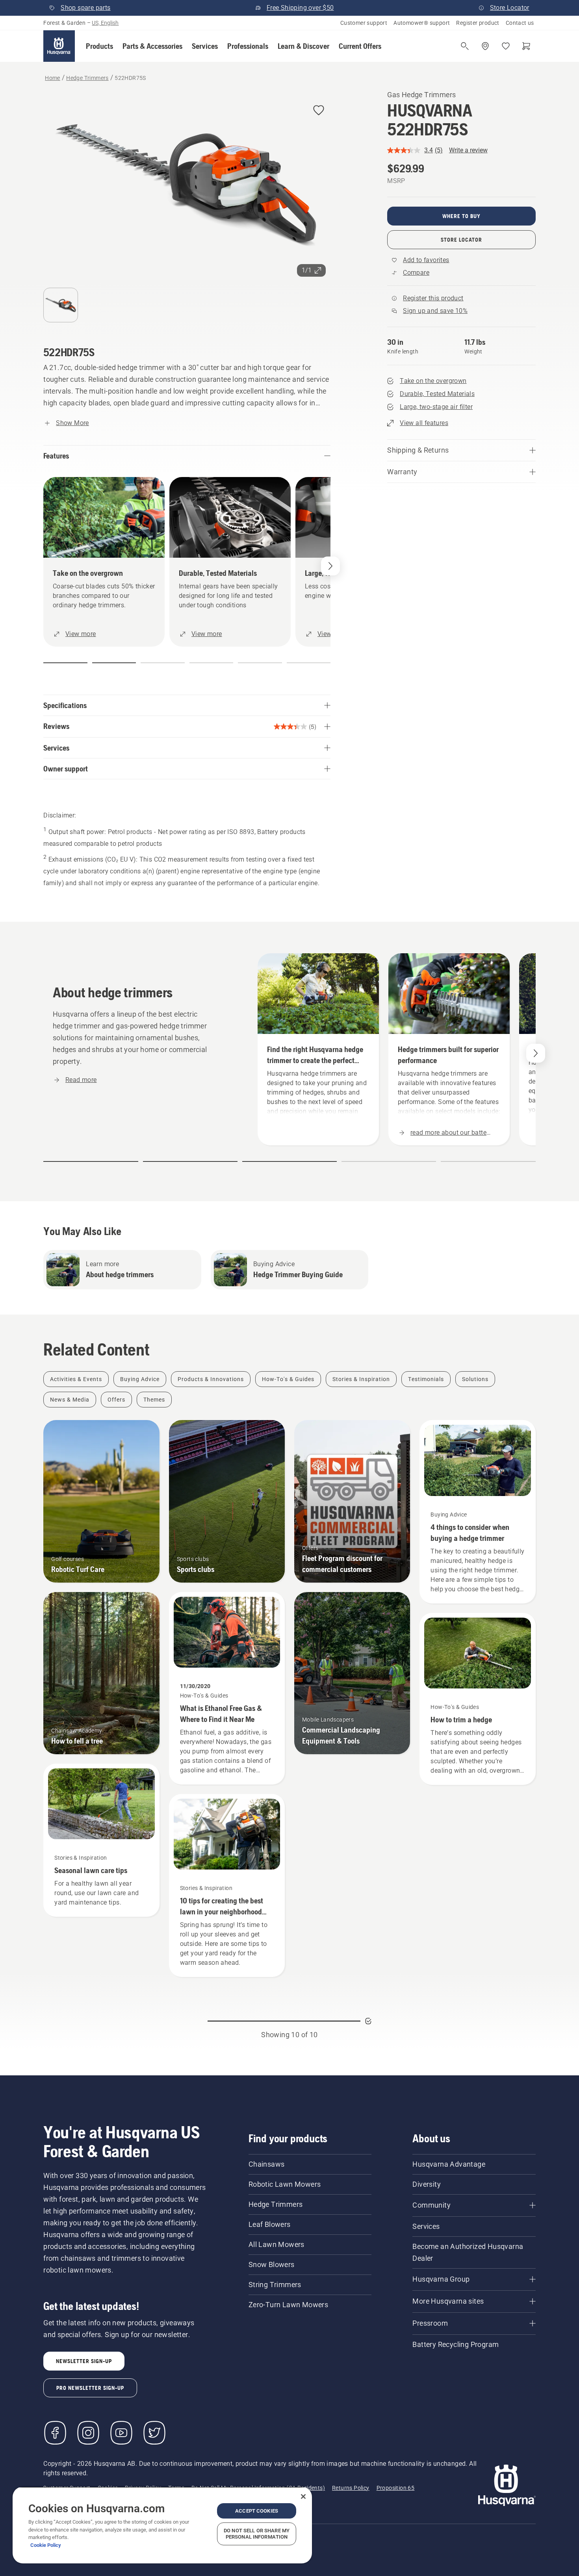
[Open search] (465, 46)
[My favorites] (506, 46)
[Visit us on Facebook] (55, 2433)
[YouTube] (121, 2433)
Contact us (520, 23)
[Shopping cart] (526, 46)
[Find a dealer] (485, 46)
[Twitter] (154, 2433)
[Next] (330, 566)
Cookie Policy (46, 2545)
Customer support (364, 23)
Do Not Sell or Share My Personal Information (257, 2534)
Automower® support (422, 23)
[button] (99, 46)
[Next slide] (536, 1053)
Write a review (468, 150)
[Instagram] (88, 2433)
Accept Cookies (257, 2511)
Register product (478, 23)
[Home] (59, 46)
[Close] (303, 2496)
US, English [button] (105, 23)
